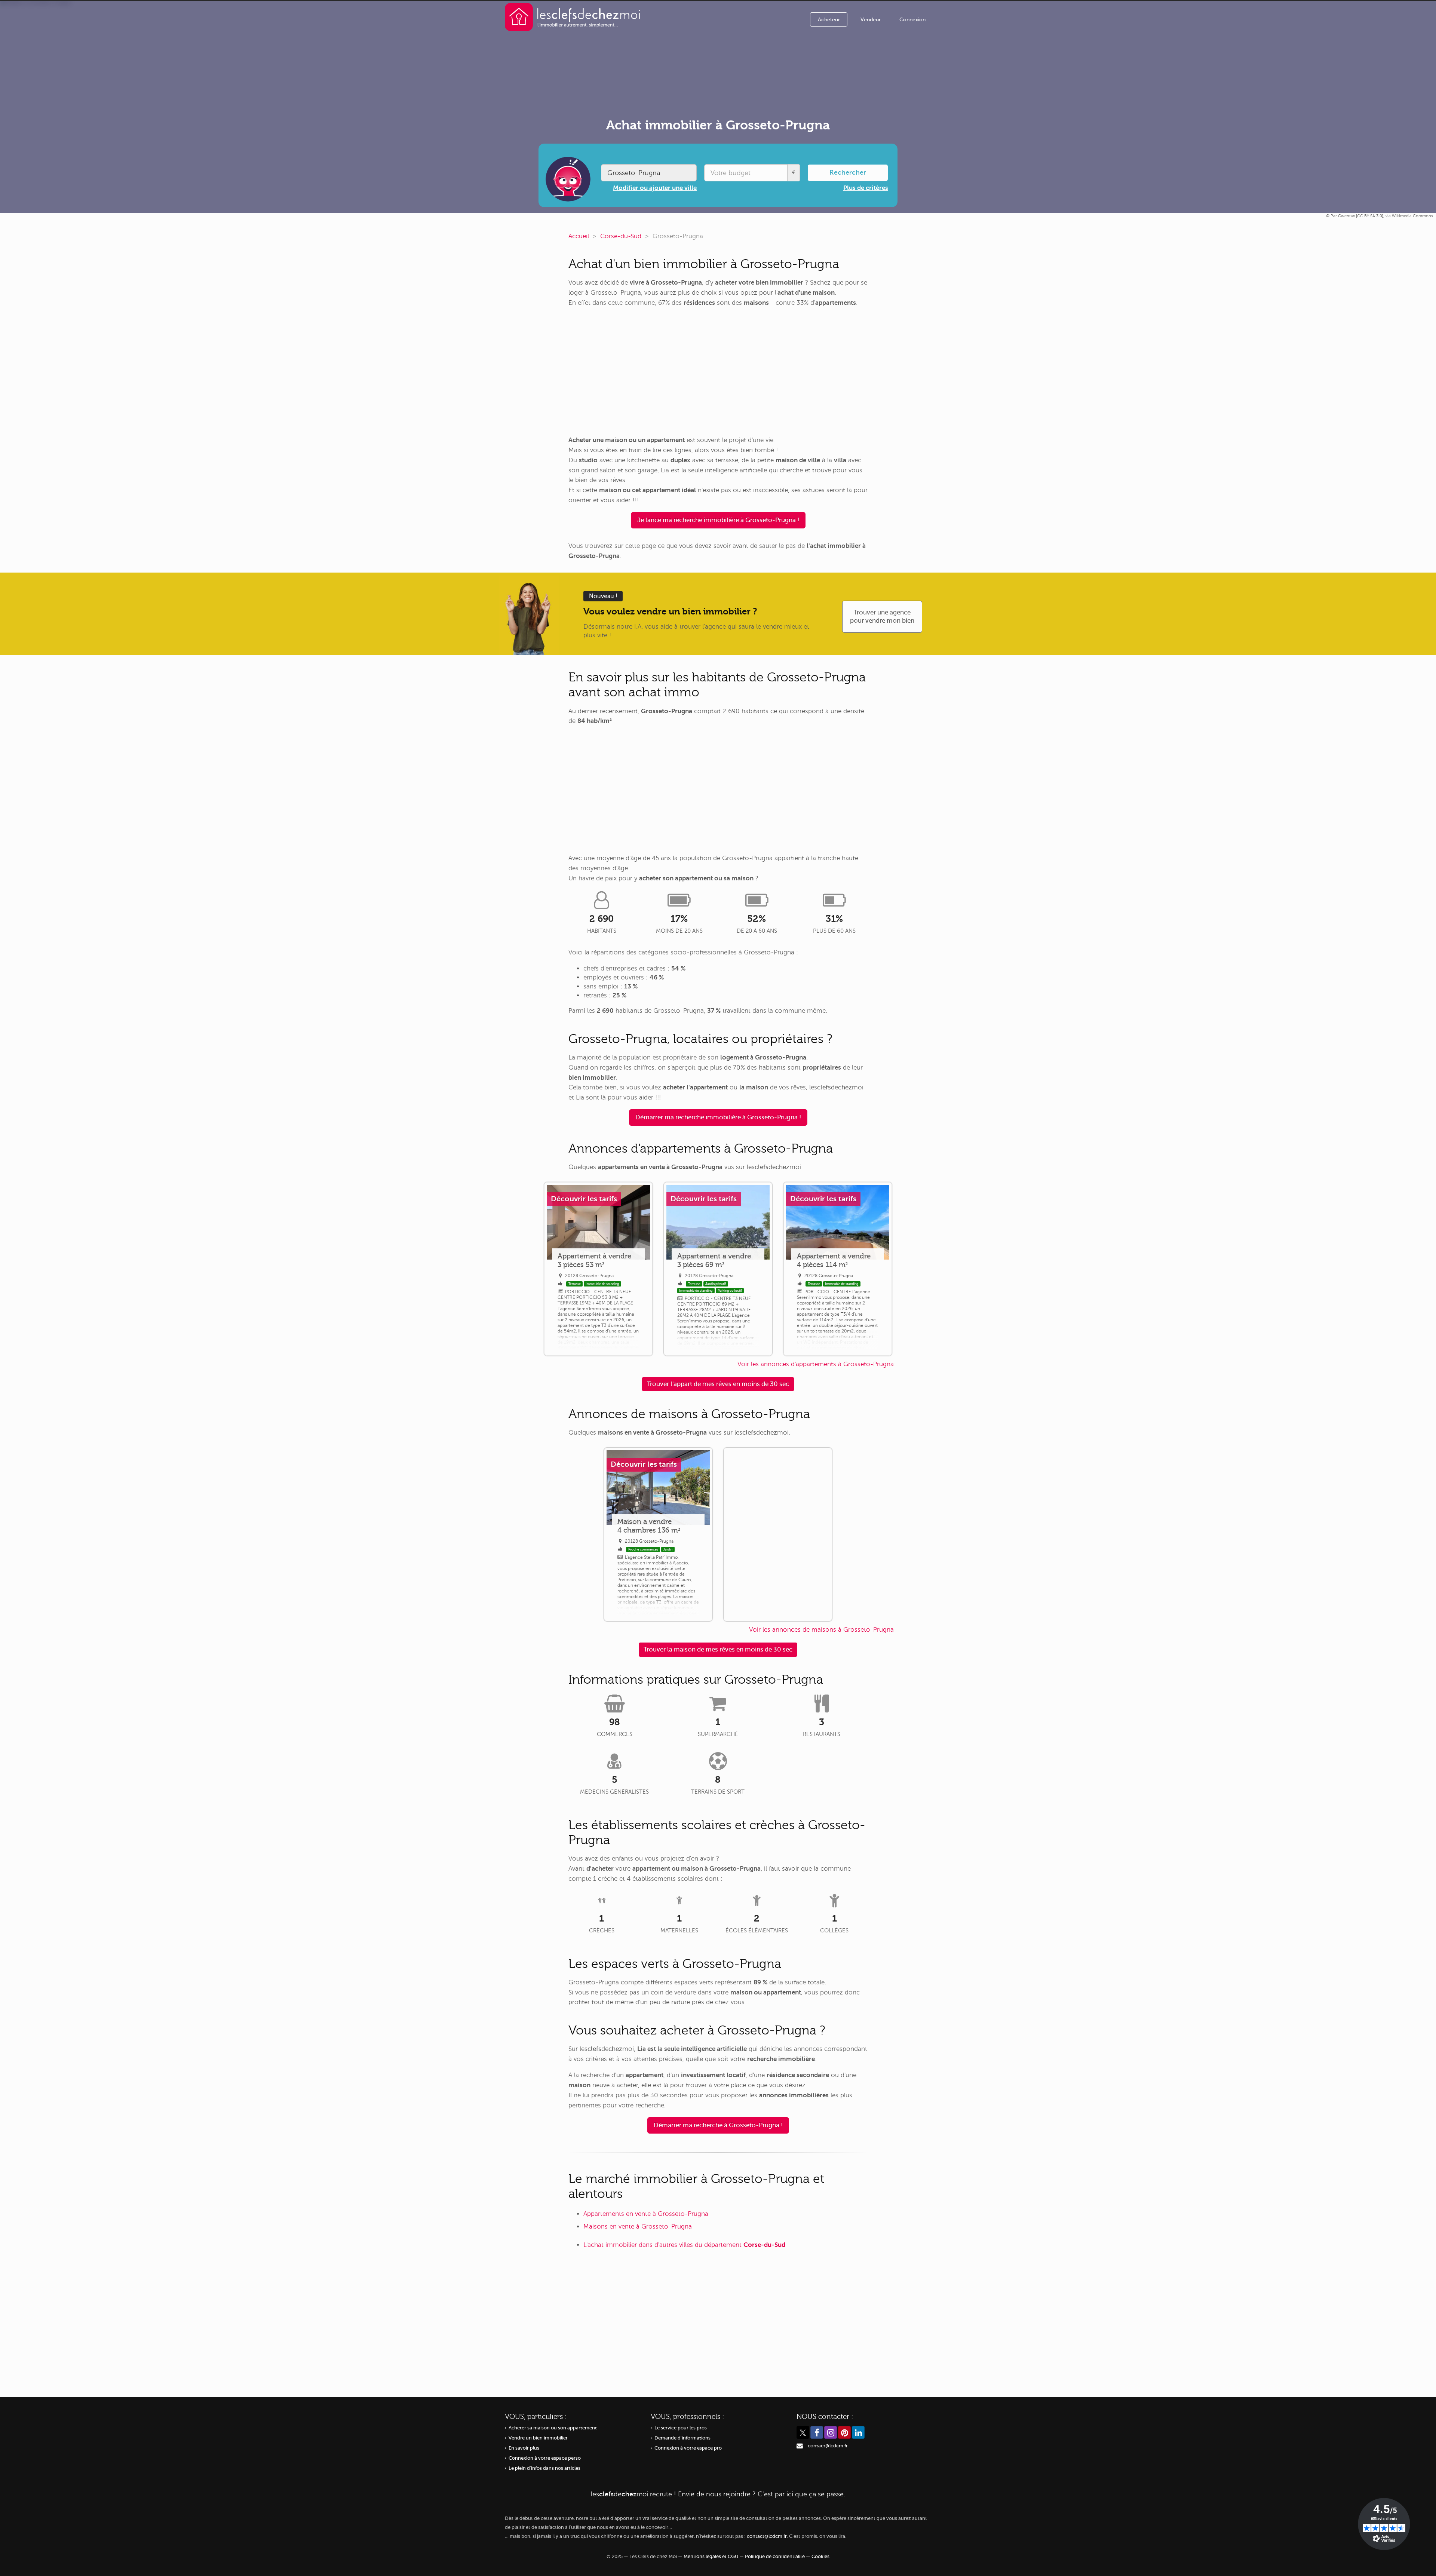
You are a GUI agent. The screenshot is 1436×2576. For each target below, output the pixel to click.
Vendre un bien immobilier (538, 2438)
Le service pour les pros (681, 2428)
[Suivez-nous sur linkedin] (858, 2432)
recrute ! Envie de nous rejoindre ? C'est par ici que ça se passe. (718, 2494)
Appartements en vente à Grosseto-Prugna (646, 2214)
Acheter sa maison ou (553, 2428)
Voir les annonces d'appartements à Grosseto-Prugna (816, 1364)
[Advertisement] (718, 372)
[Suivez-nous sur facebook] (817, 2432)
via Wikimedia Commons (1409, 216)
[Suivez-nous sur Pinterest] (844, 2432)
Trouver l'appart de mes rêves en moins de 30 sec (718, 1384)
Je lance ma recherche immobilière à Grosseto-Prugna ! (718, 520)
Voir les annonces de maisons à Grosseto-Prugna (821, 1630)
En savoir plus (524, 2448)
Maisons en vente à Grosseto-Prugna (638, 2227)
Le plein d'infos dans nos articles (544, 2468)
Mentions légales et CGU (711, 2557)
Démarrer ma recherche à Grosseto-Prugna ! (718, 2125)
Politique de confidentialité (775, 2557)
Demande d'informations (682, 2438)
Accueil (579, 236)
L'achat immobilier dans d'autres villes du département (684, 2245)
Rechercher (848, 172)
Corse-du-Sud (621, 236)
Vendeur (871, 20)
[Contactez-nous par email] (800, 2446)
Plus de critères (866, 188)
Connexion (912, 20)
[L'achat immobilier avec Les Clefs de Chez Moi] (573, 17)
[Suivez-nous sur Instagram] (831, 2432)
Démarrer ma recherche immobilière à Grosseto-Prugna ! (718, 1117)
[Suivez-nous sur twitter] (803, 2432)
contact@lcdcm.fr (828, 2446)
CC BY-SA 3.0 (1370, 216)
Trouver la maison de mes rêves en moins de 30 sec (718, 1649)
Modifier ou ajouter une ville (655, 188)
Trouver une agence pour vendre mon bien (882, 617)
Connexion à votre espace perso (545, 2458)
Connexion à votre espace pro (688, 2448)
